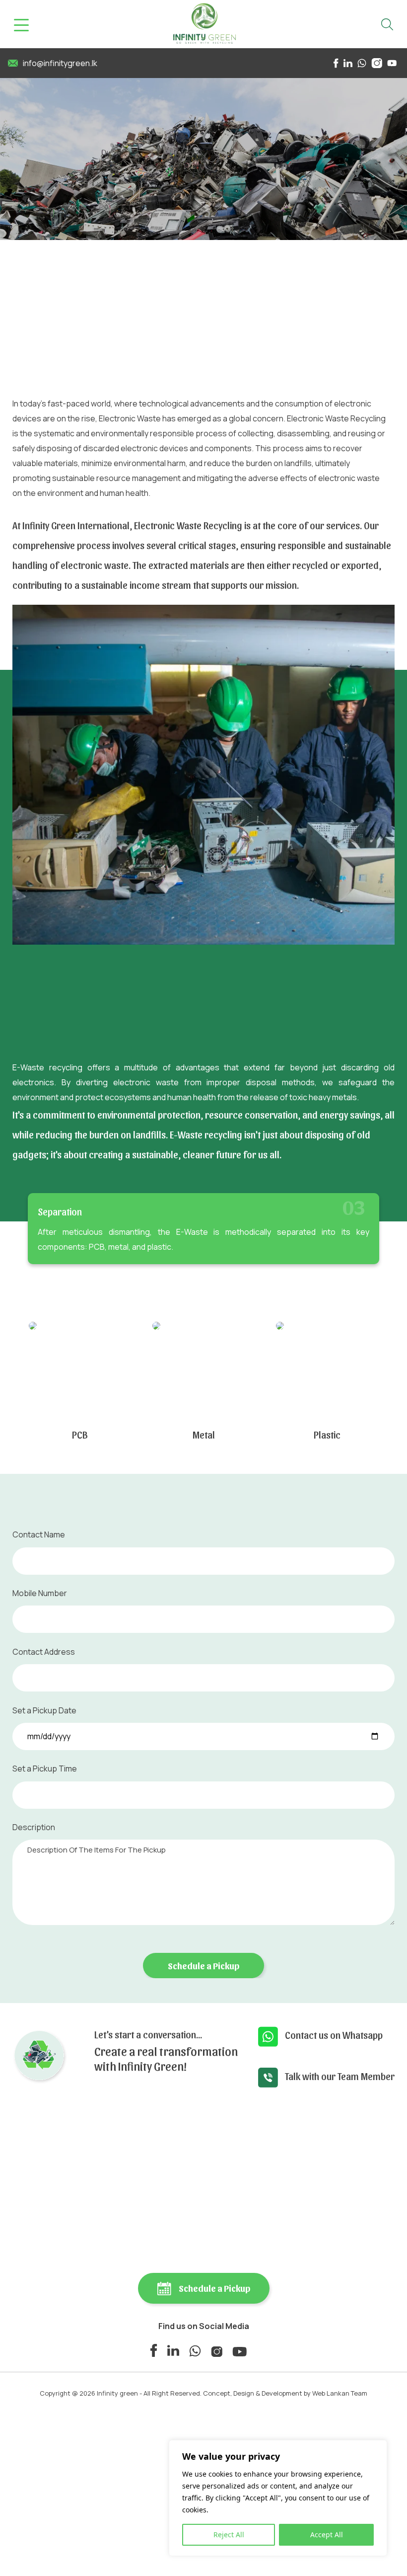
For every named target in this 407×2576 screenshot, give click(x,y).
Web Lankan (331, 2393)
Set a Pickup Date (44, 1710)
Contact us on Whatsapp (334, 2035)
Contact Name (39, 1534)
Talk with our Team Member (340, 2076)
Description (34, 1827)
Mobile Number (40, 1593)
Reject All (229, 2535)
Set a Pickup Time (45, 1769)
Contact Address (44, 1652)
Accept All (327, 2535)
